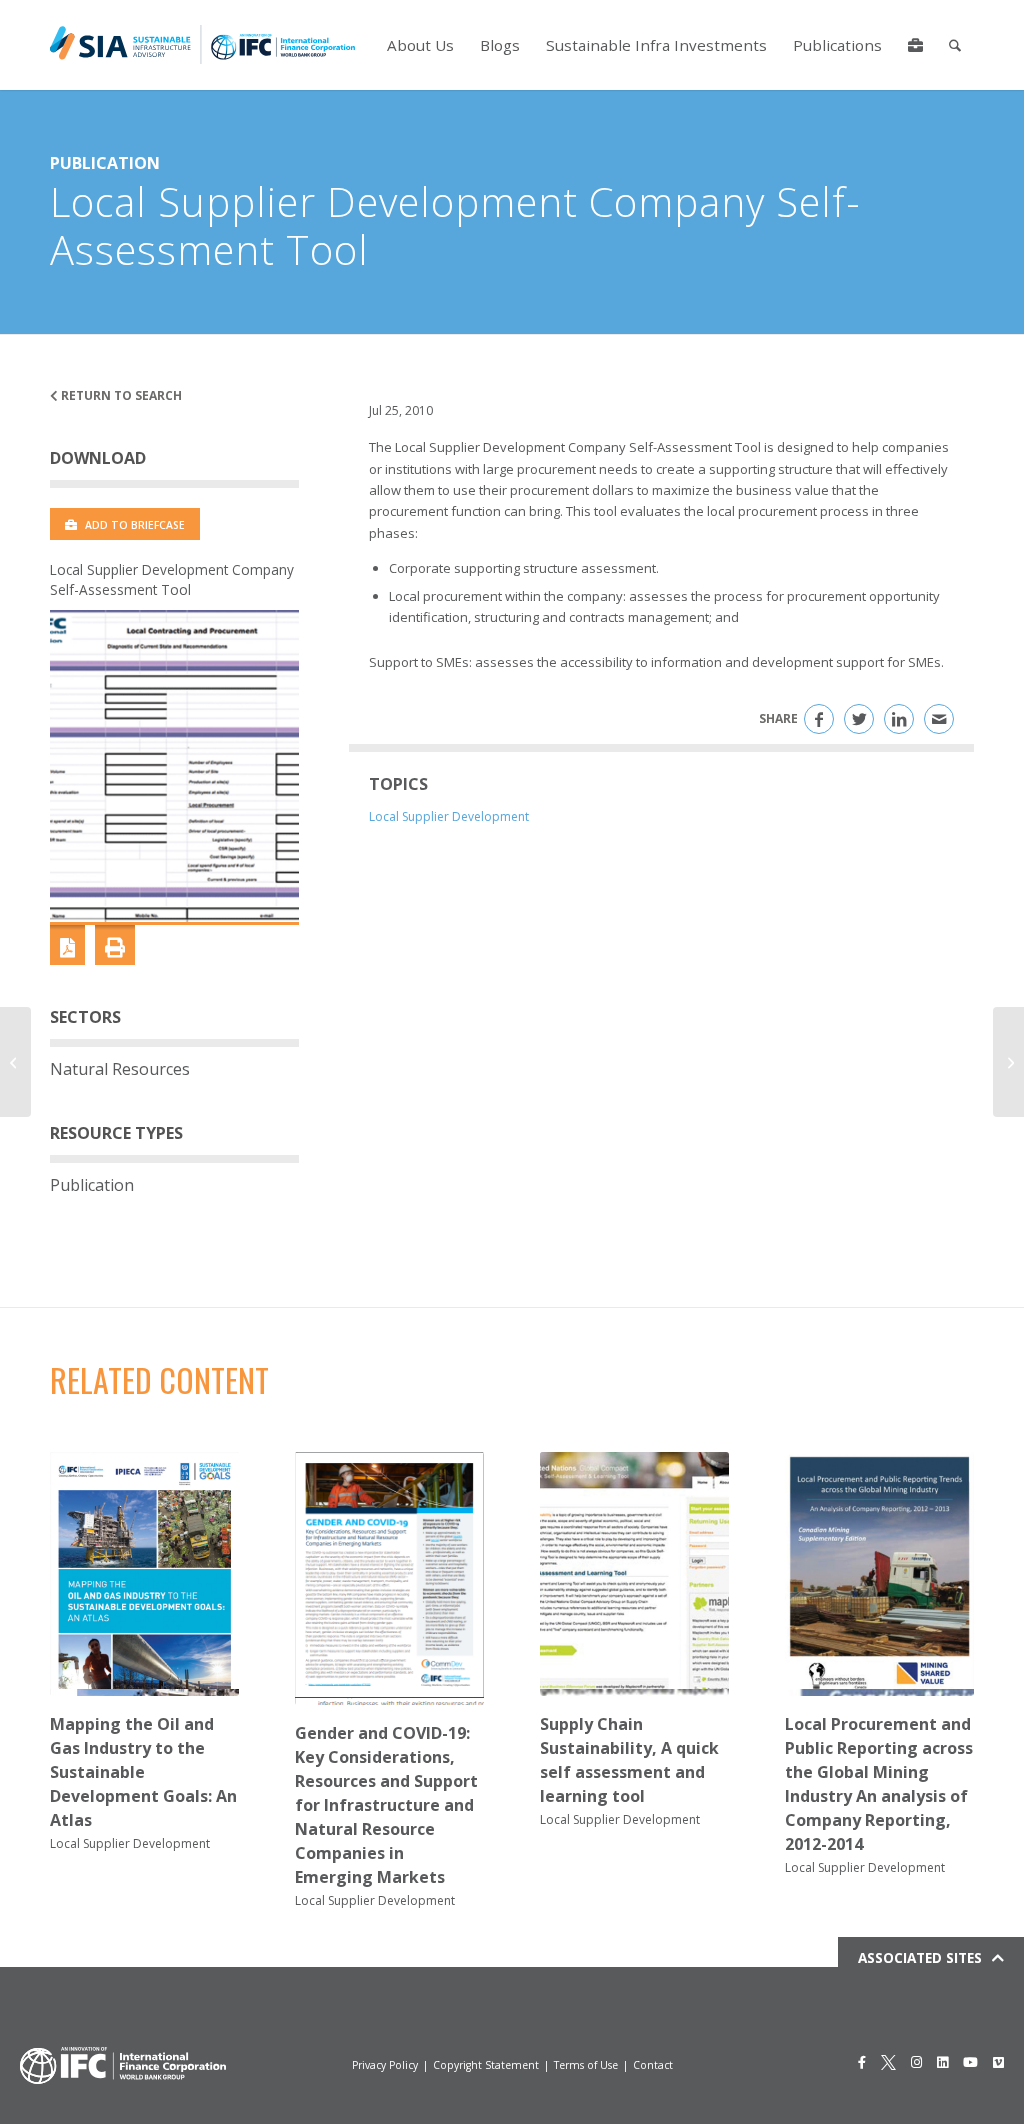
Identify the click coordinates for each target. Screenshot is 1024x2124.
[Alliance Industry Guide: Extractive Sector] (1008, 1062)
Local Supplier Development (449, 816)
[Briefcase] (915, 45)
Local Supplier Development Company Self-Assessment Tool (172, 579)
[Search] (955, 45)
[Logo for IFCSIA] (202, 45)
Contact (653, 2065)
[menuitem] (420, 45)
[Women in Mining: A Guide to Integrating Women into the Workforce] (15, 1062)
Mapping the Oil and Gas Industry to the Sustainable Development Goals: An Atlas (143, 1772)
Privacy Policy (385, 2065)
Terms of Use (586, 2065)
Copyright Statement (486, 2065)
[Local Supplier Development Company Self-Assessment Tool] (174, 766)
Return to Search (120, 395)
